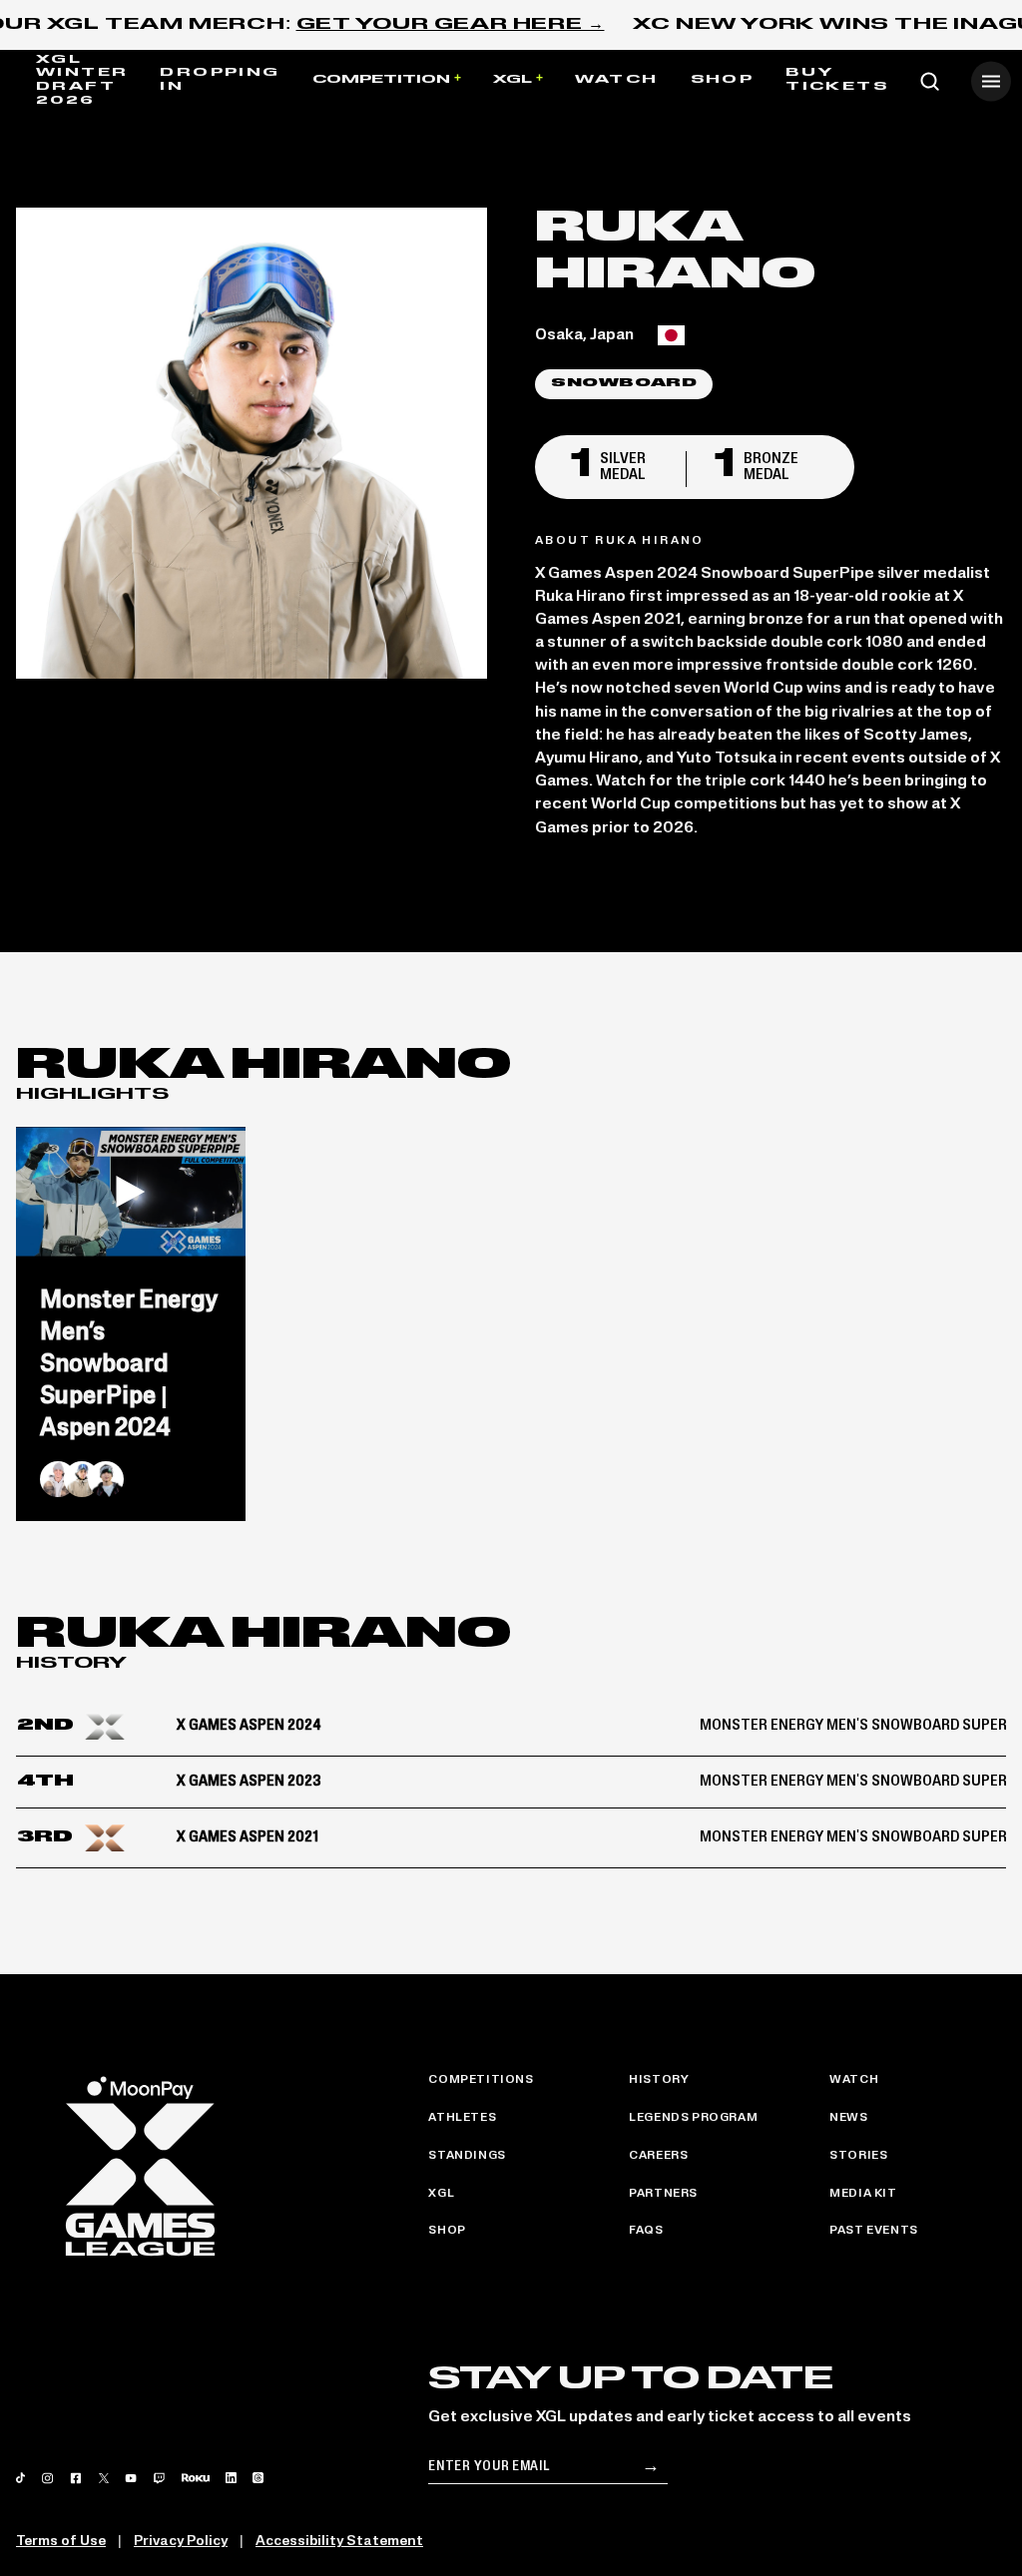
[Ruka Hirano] (82, 1479)
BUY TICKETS (837, 80)
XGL (512, 80)
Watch (617, 80)
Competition (381, 80)
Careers (658, 2156)
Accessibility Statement (339, 2542)
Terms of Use (61, 2542)
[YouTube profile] (131, 2478)
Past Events (874, 2231)
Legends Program (693, 2118)
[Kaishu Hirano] (106, 1479)
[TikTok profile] (20, 2478)
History (659, 2080)
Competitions (481, 2080)
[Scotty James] (58, 1479)
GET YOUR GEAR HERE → (451, 25)
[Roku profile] (196, 2478)
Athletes (462, 2118)
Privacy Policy (181, 2542)
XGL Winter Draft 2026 (82, 80)
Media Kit (863, 2194)
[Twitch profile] (159, 2478)
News (848, 2118)
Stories (858, 2156)
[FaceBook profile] (76, 2478)
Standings (467, 2156)
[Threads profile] (258, 2478)
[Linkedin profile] (231, 2478)
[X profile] (104, 2478)
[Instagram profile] (47, 2478)
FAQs (646, 2231)
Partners (663, 2194)
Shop (723, 80)
